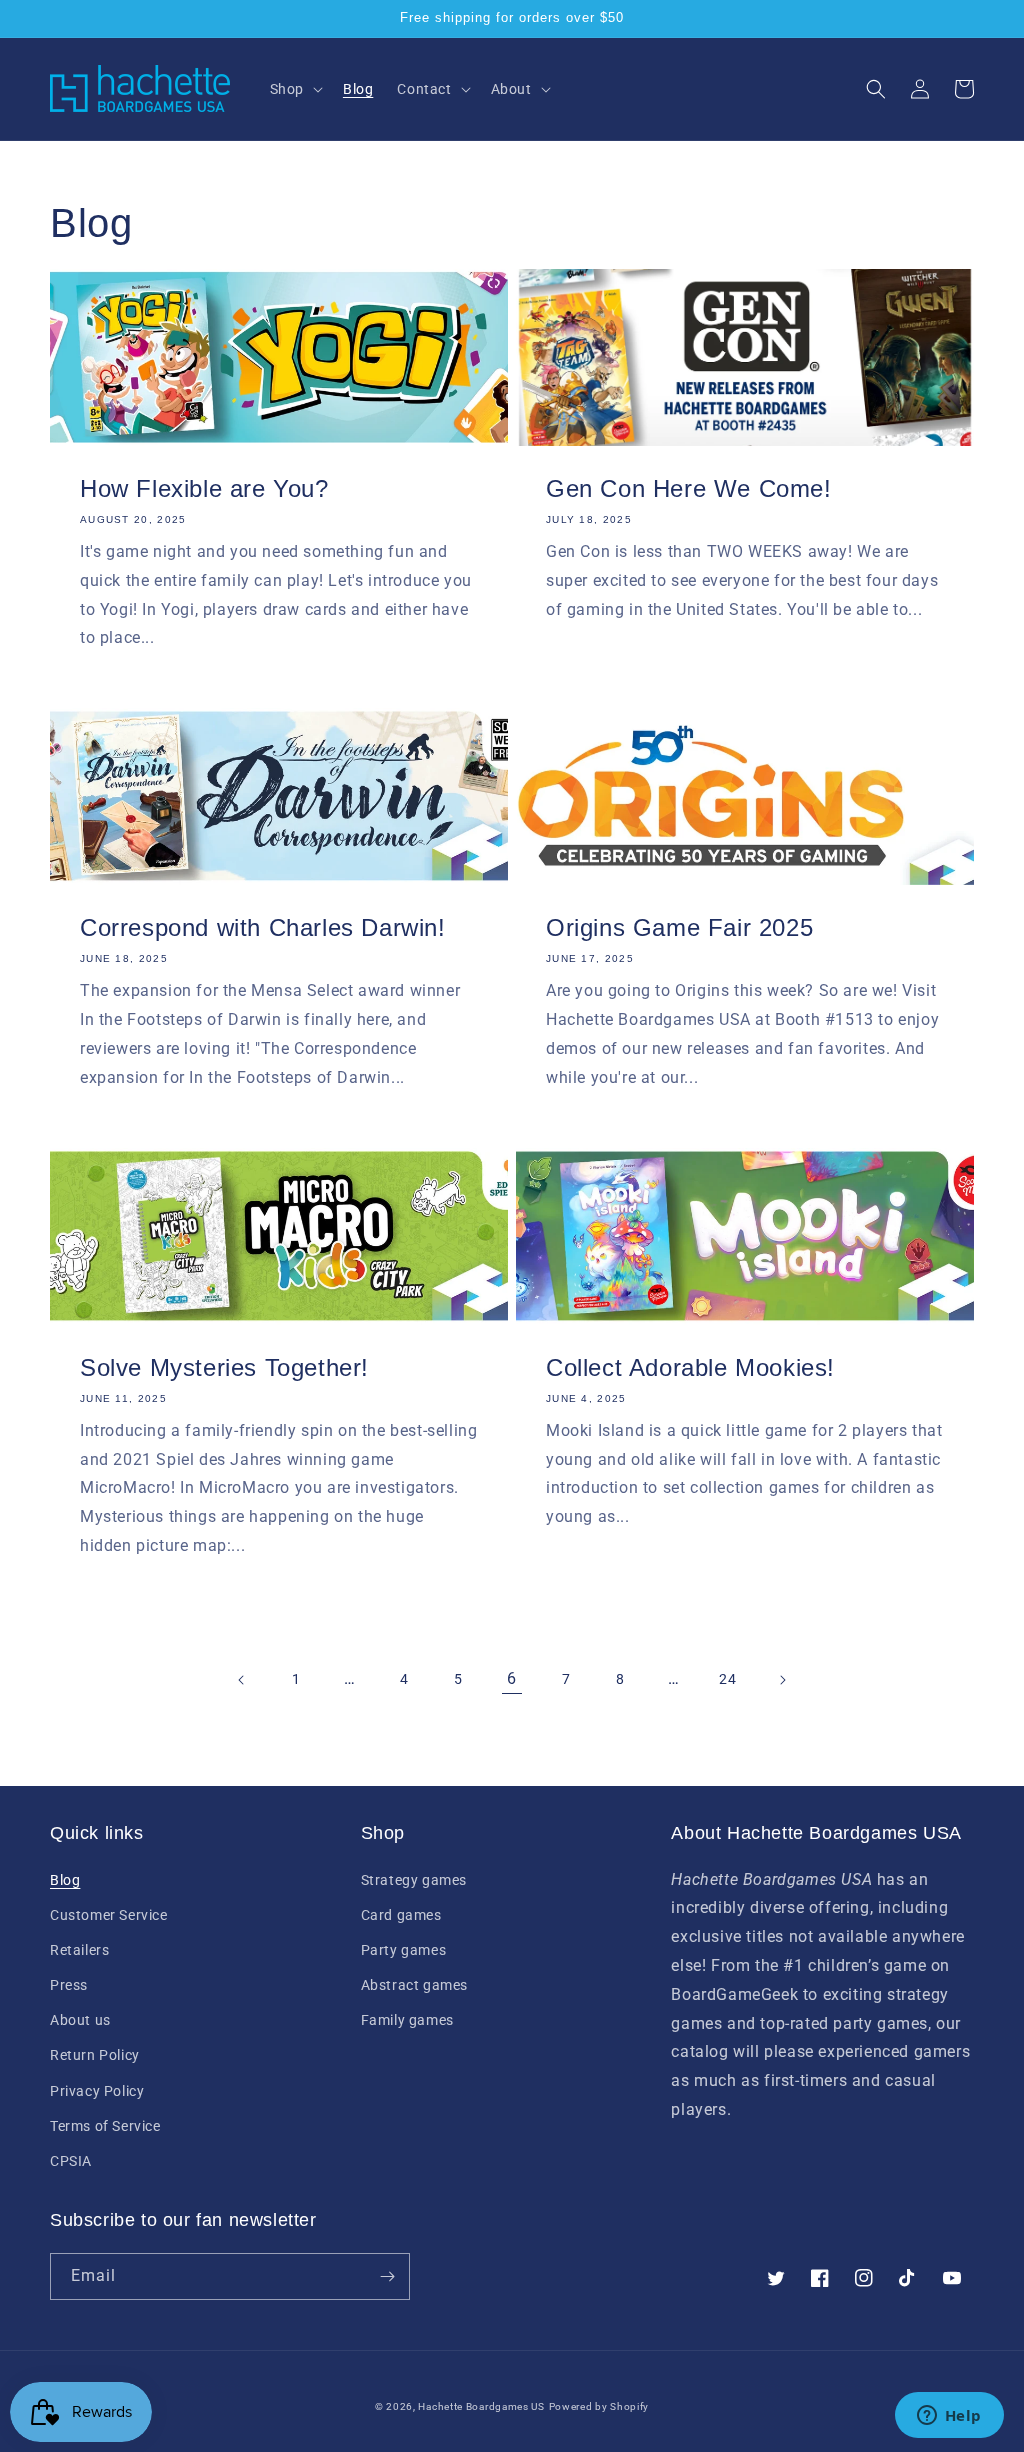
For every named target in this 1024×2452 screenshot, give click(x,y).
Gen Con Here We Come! (689, 488)
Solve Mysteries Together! (224, 1367)
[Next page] (782, 1680)
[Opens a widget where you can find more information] (949, 2417)
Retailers (79, 1950)
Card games (401, 1915)
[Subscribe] (387, 2276)
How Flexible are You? (204, 488)
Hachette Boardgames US (481, 2406)
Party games (404, 1950)
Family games (407, 2020)
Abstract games (414, 1985)
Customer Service (109, 1915)
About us (80, 2020)
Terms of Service (105, 2126)
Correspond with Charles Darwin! (263, 927)
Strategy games (414, 1880)
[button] (294, 89)
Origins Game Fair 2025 (679, 927)
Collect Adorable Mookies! (690, 1367)
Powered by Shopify (599, 2406)
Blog (65, 1880)
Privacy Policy (97, 2091)
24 (727, 1679)
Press (69, 1985)
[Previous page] (242, 1680)
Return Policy (95, 2055)
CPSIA (71, 2161)
